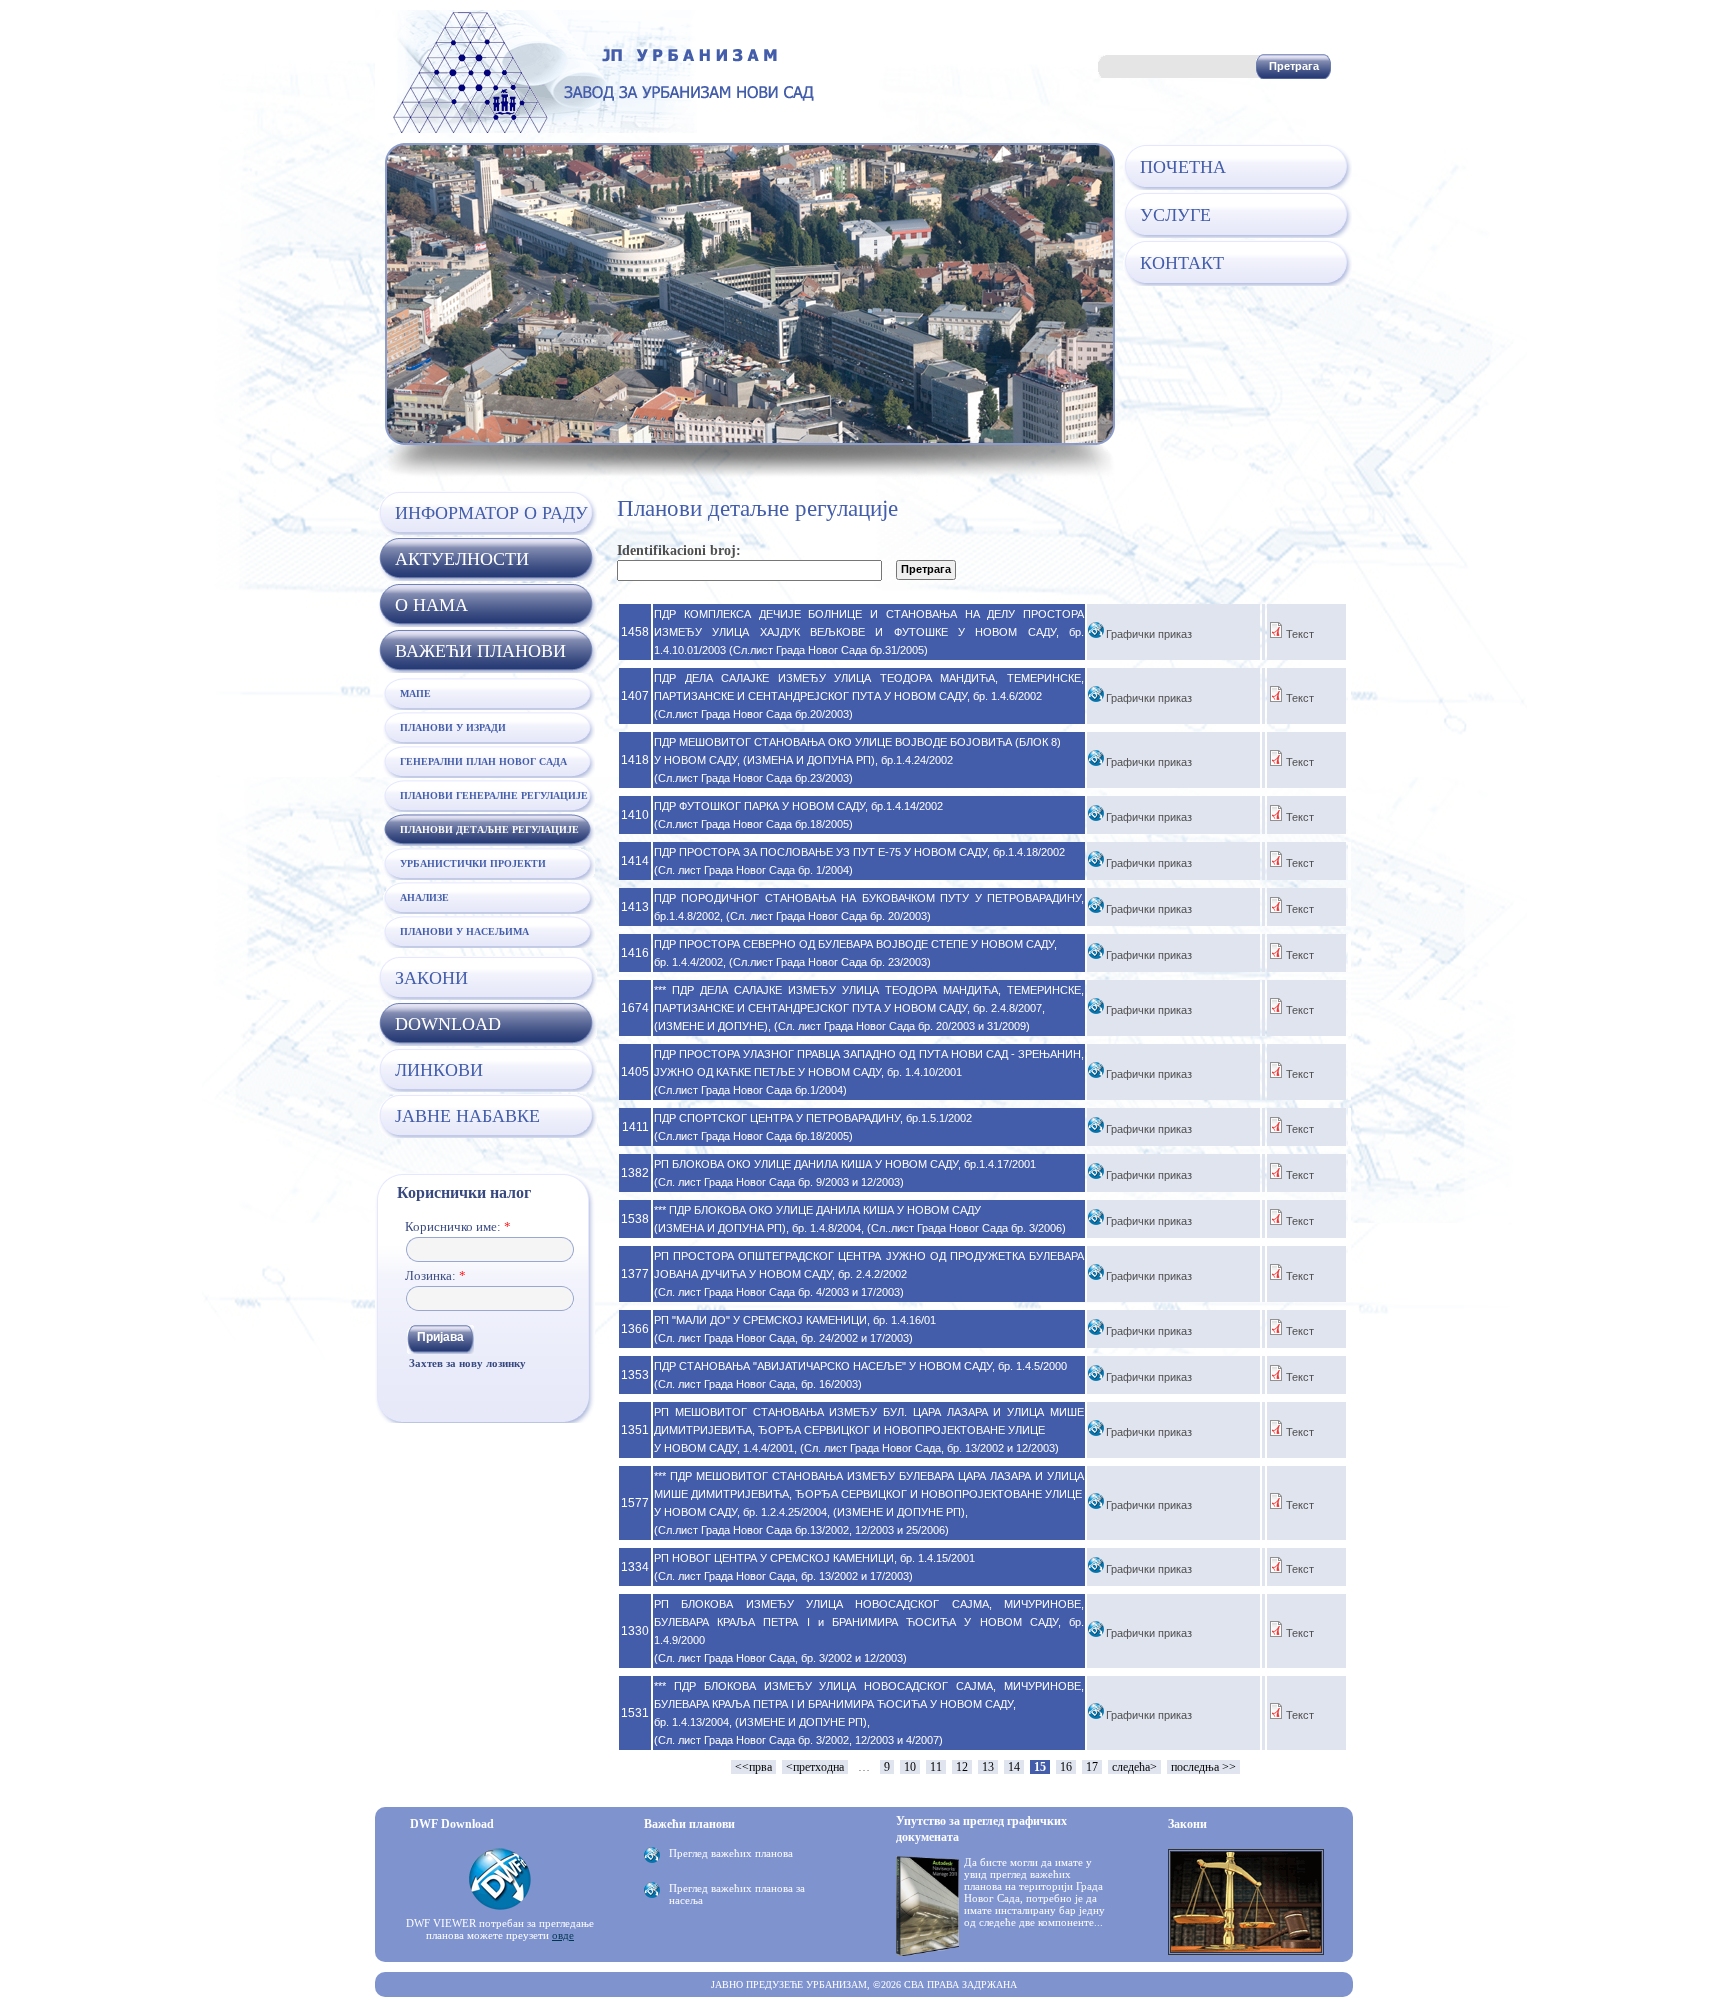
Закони (431, 978)
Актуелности (462, 559)
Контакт (1182, 263)
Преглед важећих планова (731, 1853)
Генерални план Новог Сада (483, 761)
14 (1014, 1767)
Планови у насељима (464, 931)
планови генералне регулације (494, 795)
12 (962, 1767)
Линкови (439, 1070)
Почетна (1183, 167)
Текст (1300, 634)
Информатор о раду (491, 513)
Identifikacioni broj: (679, 550)
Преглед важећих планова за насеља (737, 1894)
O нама (431, 605)
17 (1092, 1767)
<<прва (753, 1767)
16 (1066, 1767)
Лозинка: (435, 1275)
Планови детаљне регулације (489, 829)
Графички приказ (1149, 634)
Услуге (1175, 215)
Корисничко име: (458, 1226)
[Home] (600, 128)
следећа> (1134, 1767)
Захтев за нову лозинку (467, 1363)
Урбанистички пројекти (473, 863)
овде (563, 1935)
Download (448, 1024)
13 (988, 1767)
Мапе (415, 693)
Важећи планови (480, 651)
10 (910, 1767)
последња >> (1203, 1767)
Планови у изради (453, 727)
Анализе (424, 897)
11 (936, 1767)
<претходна (815, 1767)
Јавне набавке (467, 1116)
